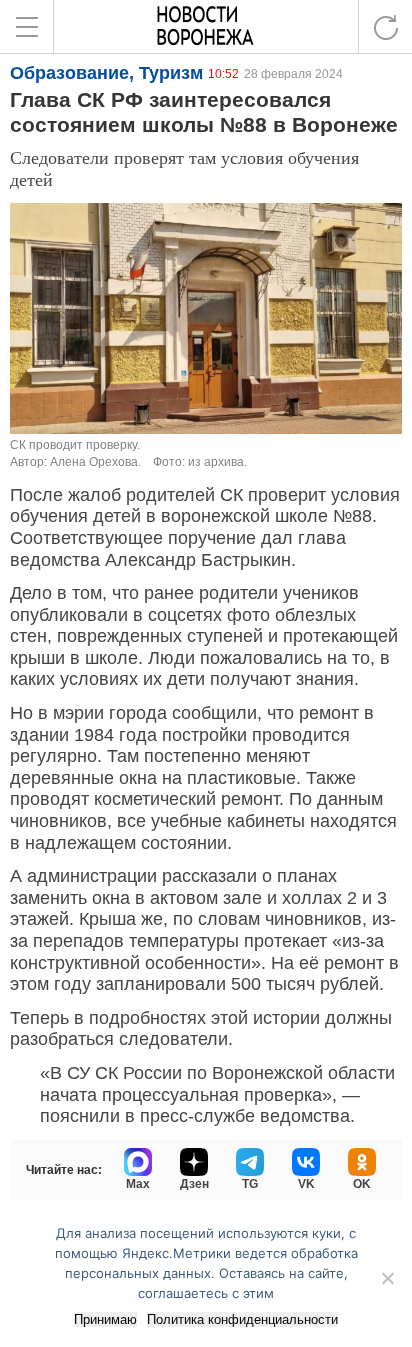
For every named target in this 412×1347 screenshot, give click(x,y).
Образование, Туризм (106, 73)
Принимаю (105, 1319)
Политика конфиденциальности (242, 1319)
